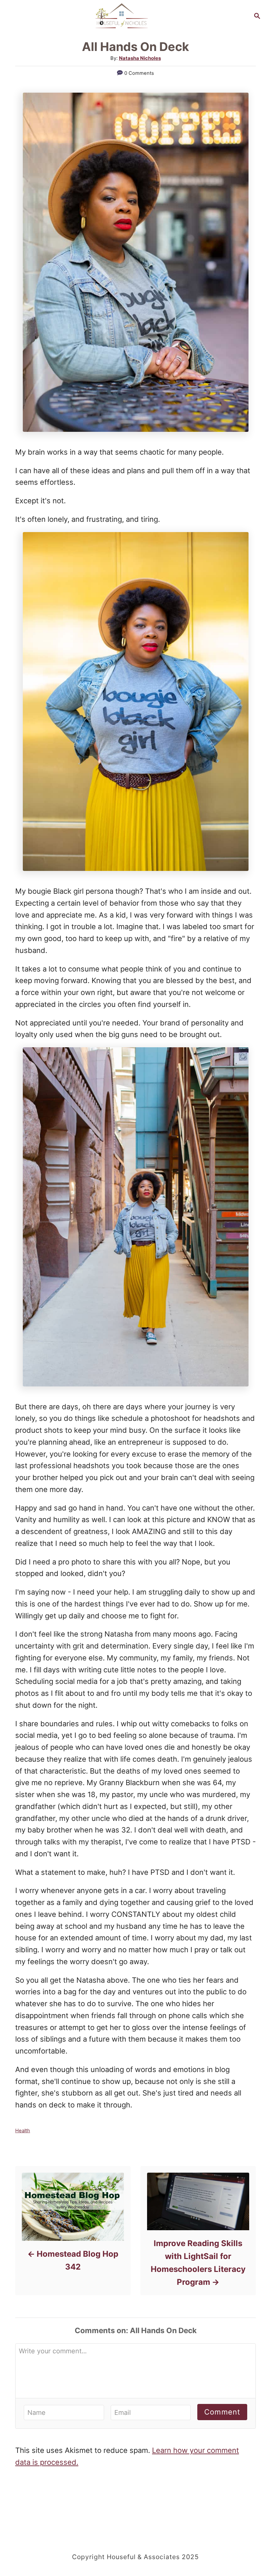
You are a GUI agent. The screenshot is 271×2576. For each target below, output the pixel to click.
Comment (222, 2412)
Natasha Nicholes (140, 58)
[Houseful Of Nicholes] (122, 15)
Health (23, 2131)
